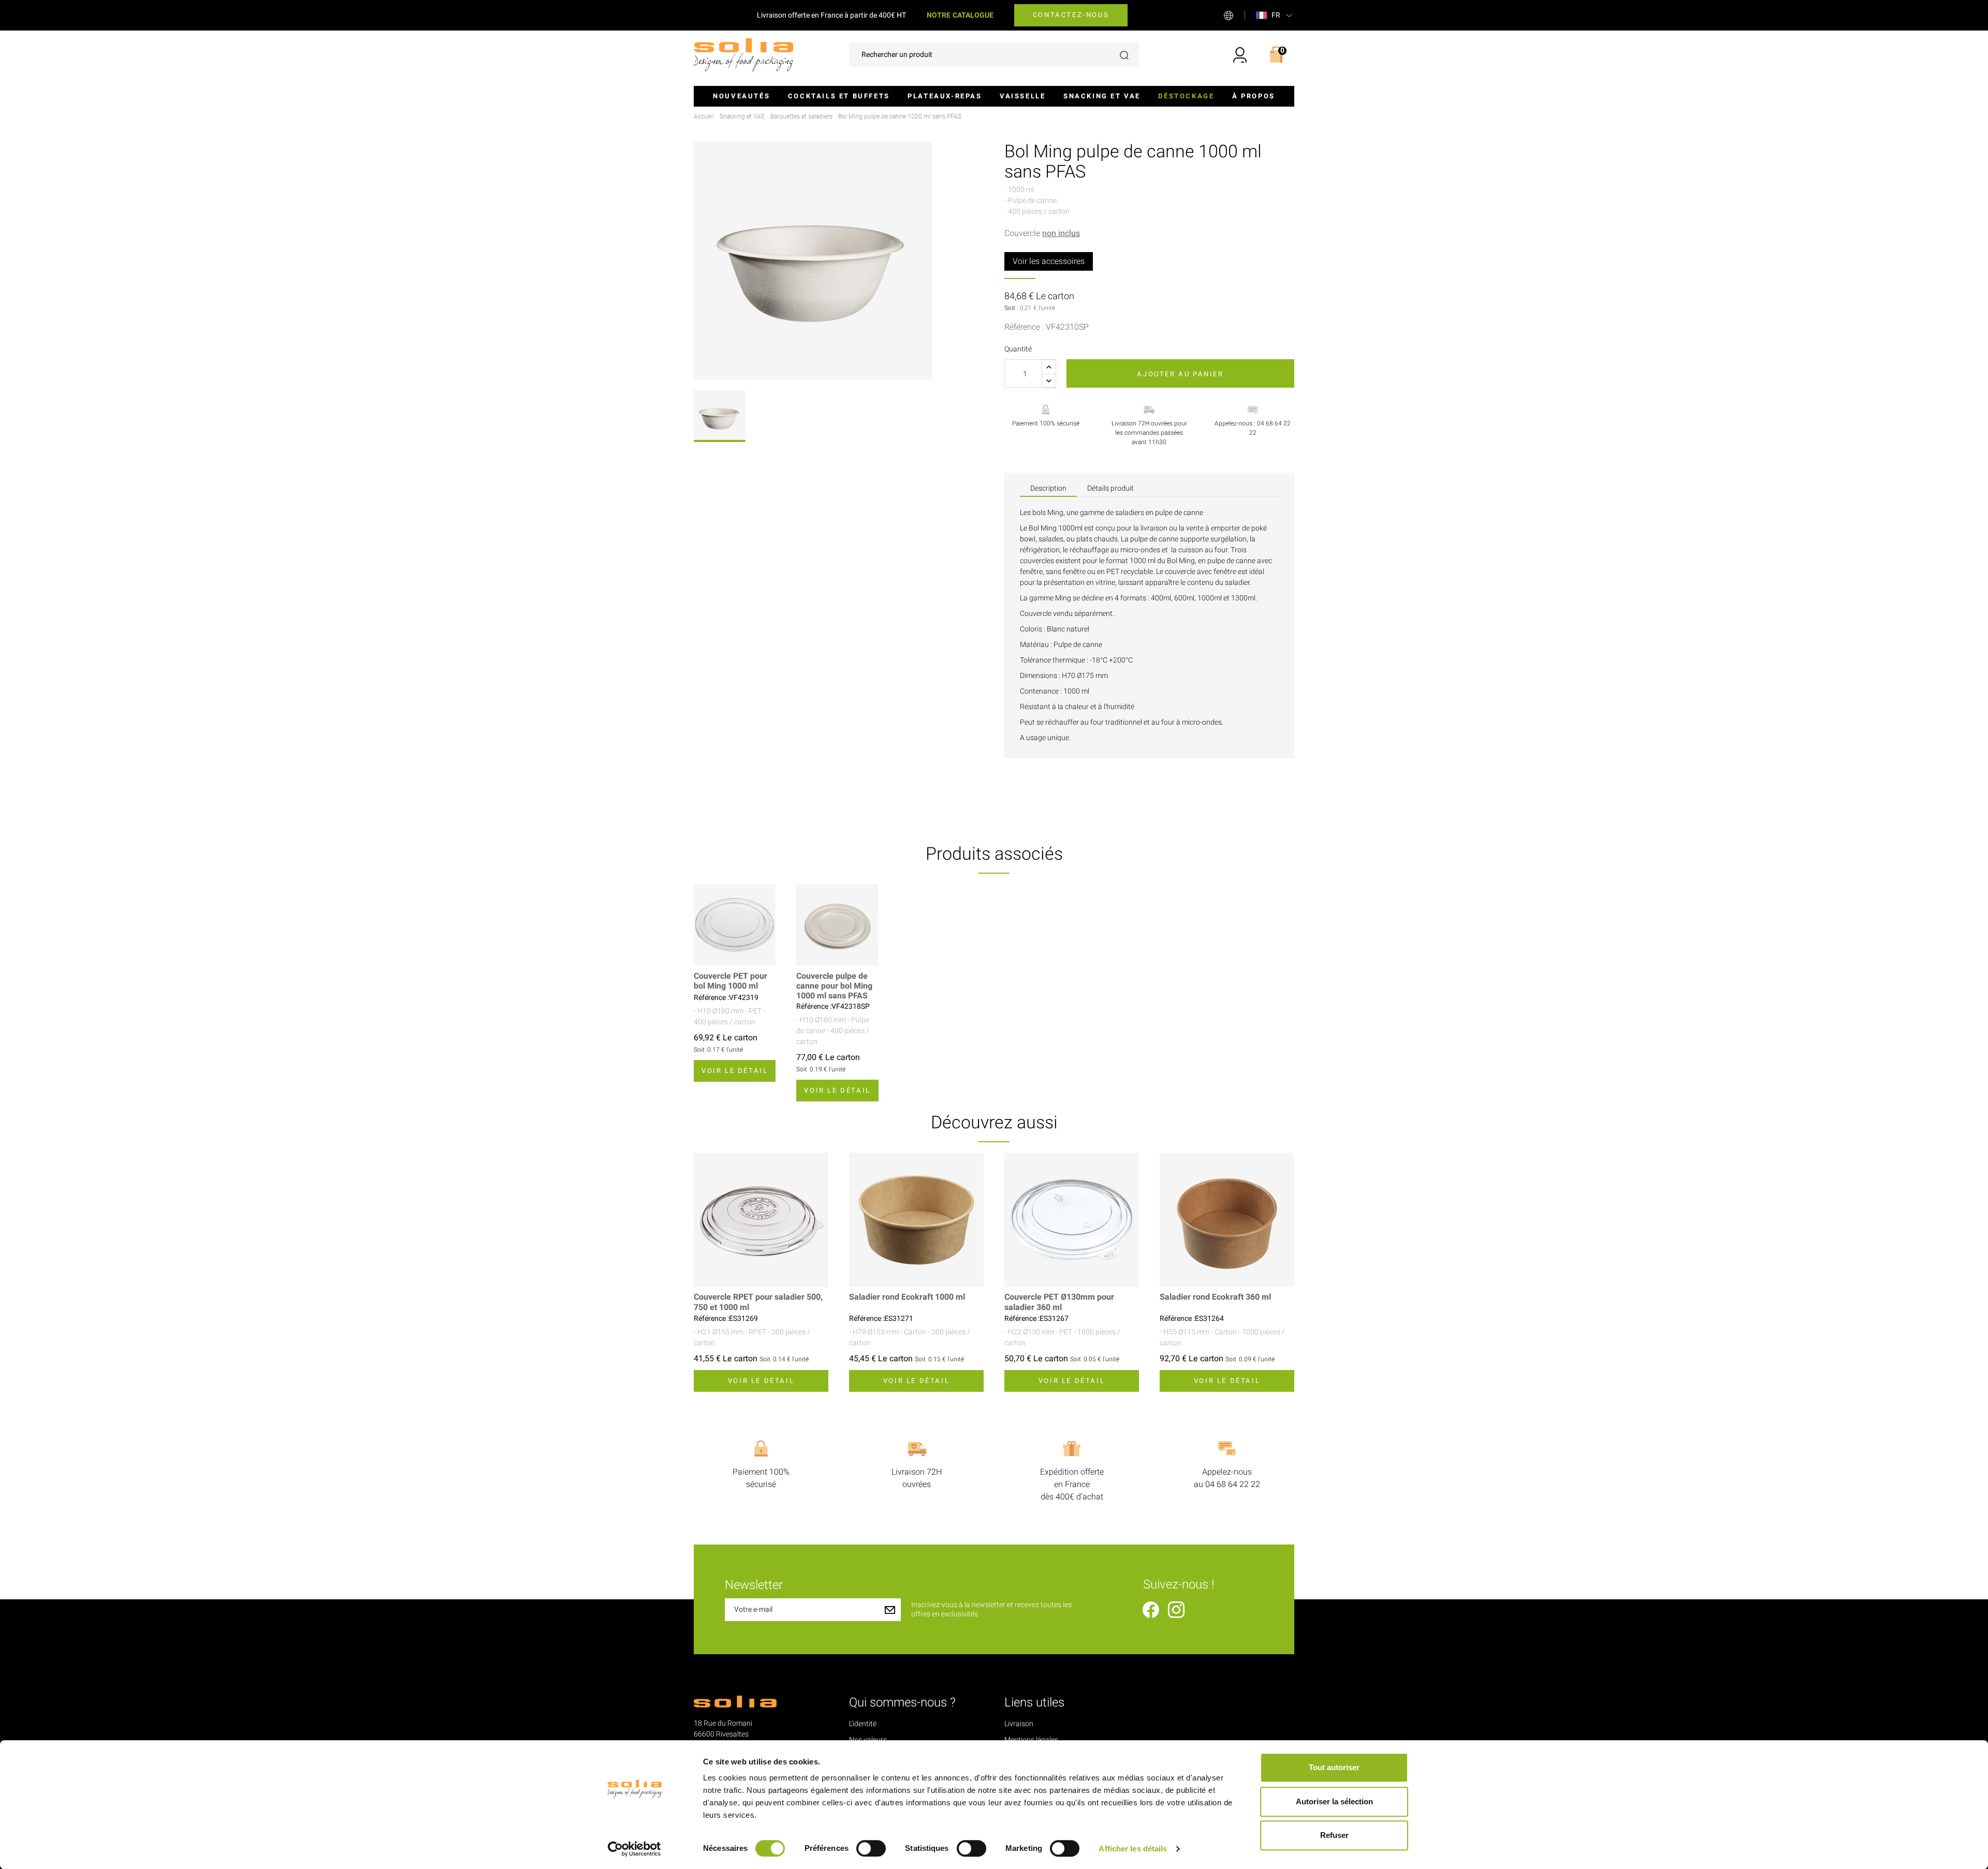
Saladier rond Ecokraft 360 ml (1215, 1297)
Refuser (1334, 1835)
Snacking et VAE (1102, 96)
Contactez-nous (1071, 15)
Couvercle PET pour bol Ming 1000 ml (730, 981)
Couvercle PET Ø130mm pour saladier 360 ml (1059, 1302)
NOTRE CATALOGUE (960, 15)
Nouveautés (741, 96)
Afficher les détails (1133, 1849)
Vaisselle (1022, 96)
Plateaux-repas (945, 96)
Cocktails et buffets (839, 96)
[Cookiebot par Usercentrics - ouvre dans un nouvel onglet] (634, 1849)
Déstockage (1186, 96)
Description (1048, 488)
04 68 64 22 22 (1233, 1484)
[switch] (871, 1848)
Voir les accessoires (1049, 261)
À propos (1254, 96)
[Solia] (743, 55)
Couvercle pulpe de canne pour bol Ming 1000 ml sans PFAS (834, 987)
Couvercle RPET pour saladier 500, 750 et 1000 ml (758, 1302)
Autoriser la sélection (1334, 1801)
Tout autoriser (1334, 1767)
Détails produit (1110, 488)
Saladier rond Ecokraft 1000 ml (907, 1297)
